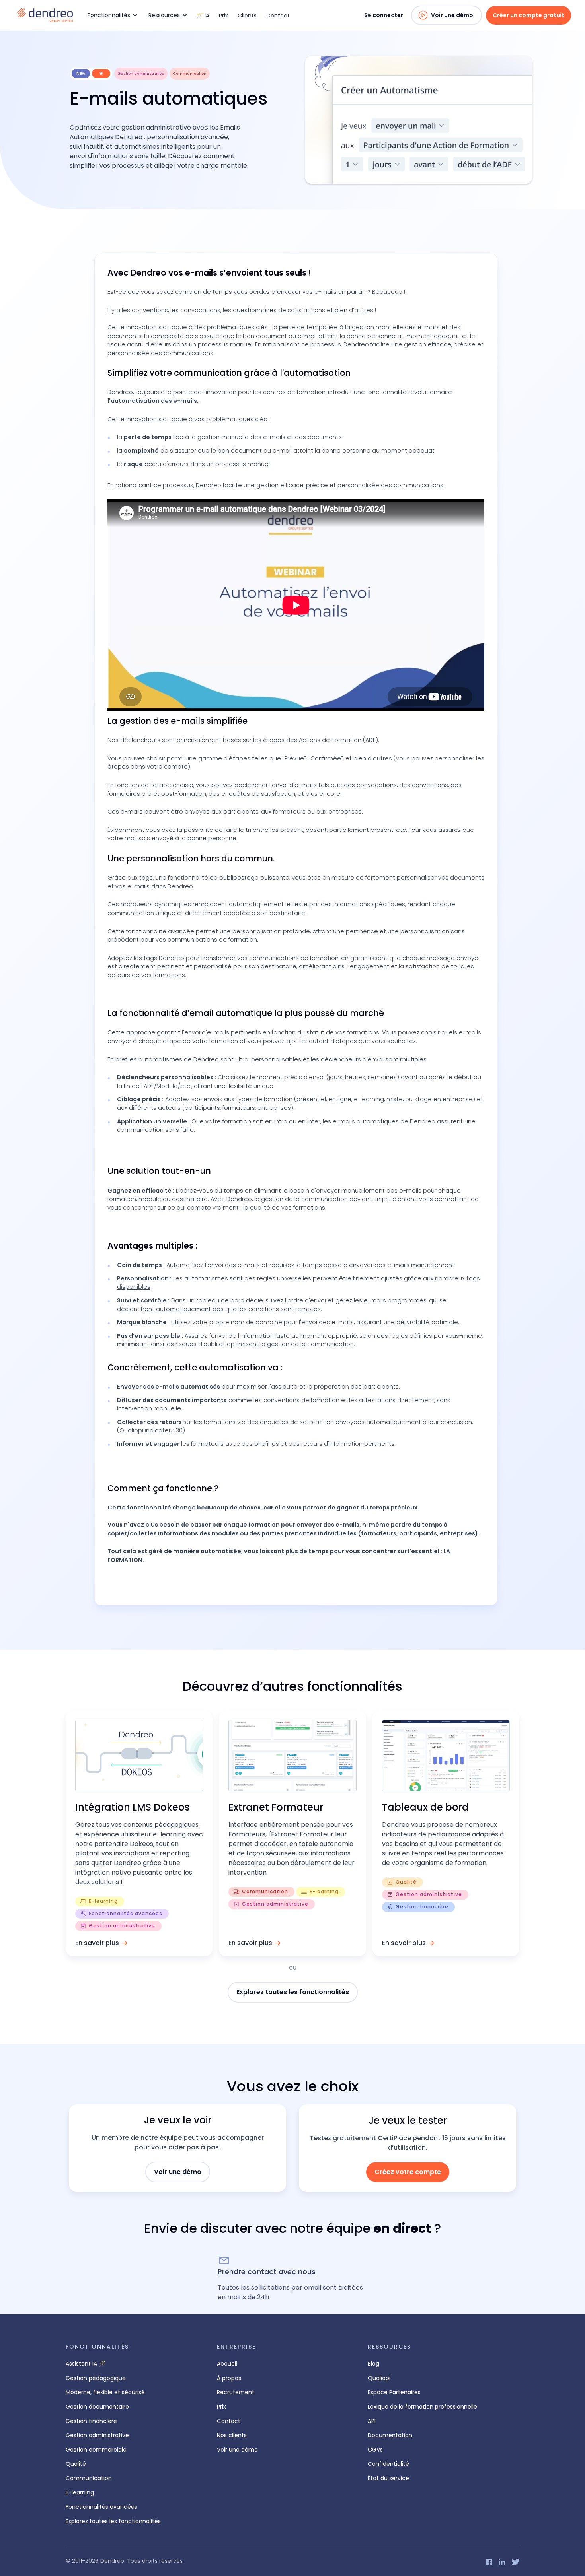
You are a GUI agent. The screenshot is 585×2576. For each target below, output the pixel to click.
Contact (278, 16)
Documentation (390, 2435)
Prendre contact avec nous (267, 2272)
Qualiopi (379, 2378)
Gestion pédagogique (96, 2378)
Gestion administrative (97, 2435)
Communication (89, 2478)
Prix (223, 16)
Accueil (227, 2364)
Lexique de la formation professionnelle (422, 2407)
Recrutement (236, 2392)
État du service (388, 2478)
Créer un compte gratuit (528, 15)
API (372, 2421)
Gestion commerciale (96, 2450)
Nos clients (232, 2435)
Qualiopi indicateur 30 (151, 1430)
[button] (111, 15)
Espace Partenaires (394, 2392)
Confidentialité (388, 2464)
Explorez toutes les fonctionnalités (293, 1992)
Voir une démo (452, 15)
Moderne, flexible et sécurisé (105, 2392)
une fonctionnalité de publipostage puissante (222, 878)
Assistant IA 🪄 (86, 2364)
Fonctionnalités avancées (101, 2507)
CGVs (375, 2450)
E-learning (80, 2492)
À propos (229, 2378)
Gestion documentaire (97, 2407)
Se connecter (384, 15)
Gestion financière (91, 2421)
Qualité (76, 2464)
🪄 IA (203, 16)
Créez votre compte (408, 2172)
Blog (373, 2364)
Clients (247, 16)
